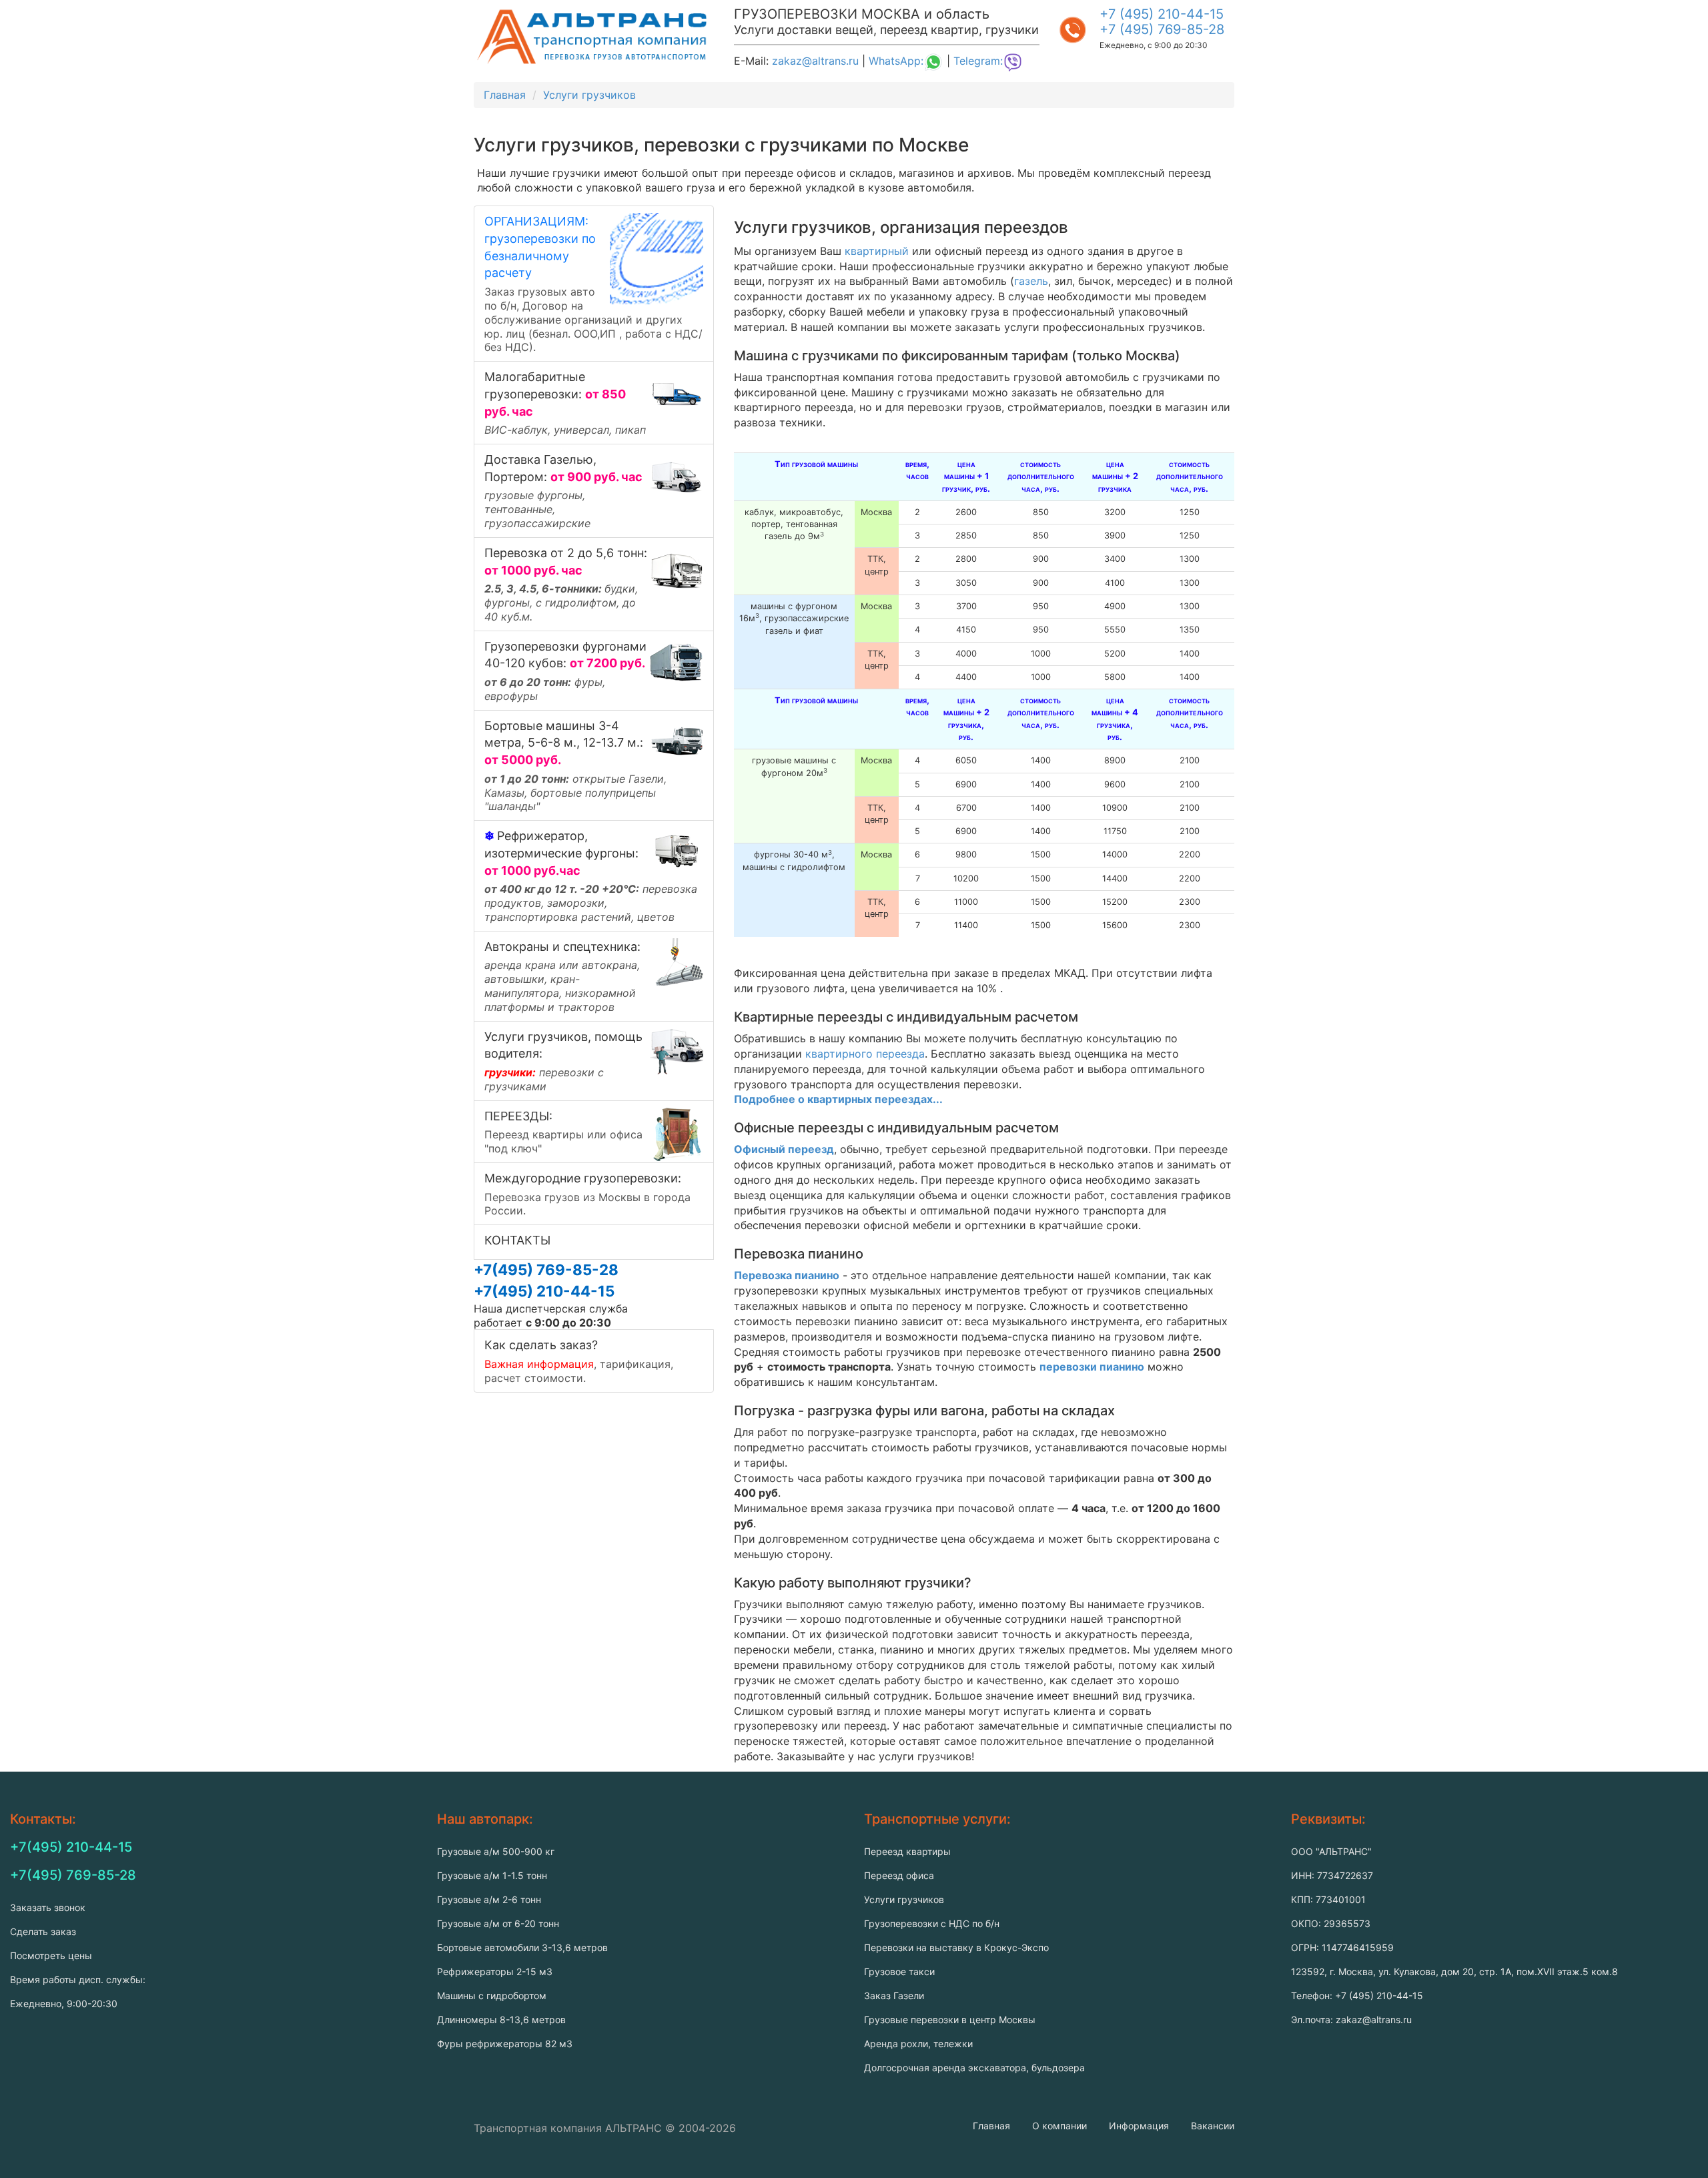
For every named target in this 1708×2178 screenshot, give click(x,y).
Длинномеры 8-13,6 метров (501, 2020)
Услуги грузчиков (904, 1899)
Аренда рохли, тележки (918, 2044)
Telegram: (978, 61)
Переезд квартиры (907, 1851)
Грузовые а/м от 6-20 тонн (498, 1923)
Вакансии (1213, 2126)
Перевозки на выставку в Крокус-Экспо (956, 1947)
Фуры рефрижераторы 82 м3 (505, 2044)
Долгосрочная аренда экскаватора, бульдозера (974, 2068)
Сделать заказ (43, 1931)
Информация (1139, 2126)
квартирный (877, 251)
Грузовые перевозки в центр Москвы (950, 2020)
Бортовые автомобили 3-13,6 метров (522, 1947)
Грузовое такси (899, 1971)
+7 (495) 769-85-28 (1162, 29)
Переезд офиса (899, 1875)
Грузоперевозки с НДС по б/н (932, 1923)
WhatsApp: (896, 61)
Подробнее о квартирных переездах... (838, 1099)
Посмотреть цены (51, 1955)
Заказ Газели (894, 1995)
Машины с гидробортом (492, 1995)
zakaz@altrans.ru (815, 61)
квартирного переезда (865, 1054)
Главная (991, 2126)
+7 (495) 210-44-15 (1162, 14)
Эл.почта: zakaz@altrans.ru (1351, 2020)
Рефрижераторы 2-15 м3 (495, 1971)
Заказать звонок (48, 1907)
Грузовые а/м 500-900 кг (496, 1851)
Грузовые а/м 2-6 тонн (489, 1899)
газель (1031, 281)
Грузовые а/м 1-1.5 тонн (492, 1875)
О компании (1059, 2126)
